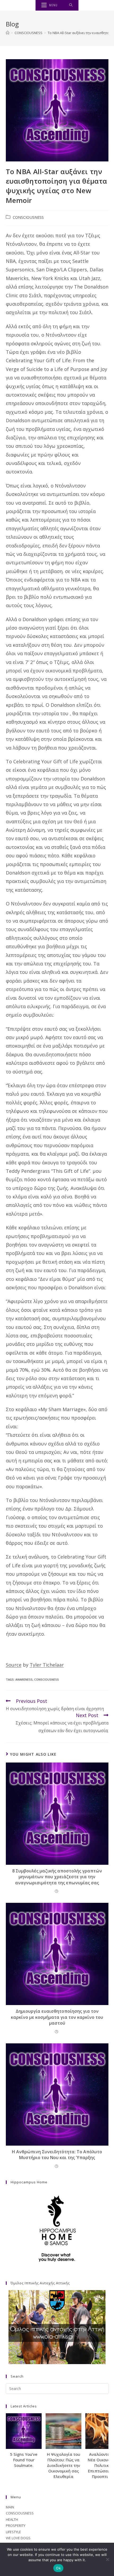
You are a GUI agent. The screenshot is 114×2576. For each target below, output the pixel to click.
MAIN (10, 2507)
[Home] (8, 33)
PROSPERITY (16, 2526)
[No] (107, 2559)
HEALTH (12, 2519)
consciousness (47, 1679)
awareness (24, 1679)
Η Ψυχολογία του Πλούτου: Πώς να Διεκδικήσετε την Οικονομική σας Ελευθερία (63, 2465)
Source (14, 1665)
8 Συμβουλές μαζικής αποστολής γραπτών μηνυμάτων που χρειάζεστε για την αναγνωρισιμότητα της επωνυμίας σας (57, 1877)
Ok (58, 2568)
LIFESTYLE (13, 2532)
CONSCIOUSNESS (28, 217)
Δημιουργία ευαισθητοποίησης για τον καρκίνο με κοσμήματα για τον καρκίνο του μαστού (57, 2017)
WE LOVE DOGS (18, 2538)
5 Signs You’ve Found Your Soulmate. (24, 2460)
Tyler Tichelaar (47, 1665)
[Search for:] (71, 5)
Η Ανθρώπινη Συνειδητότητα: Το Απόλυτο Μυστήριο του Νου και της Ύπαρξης (57, 2155)
